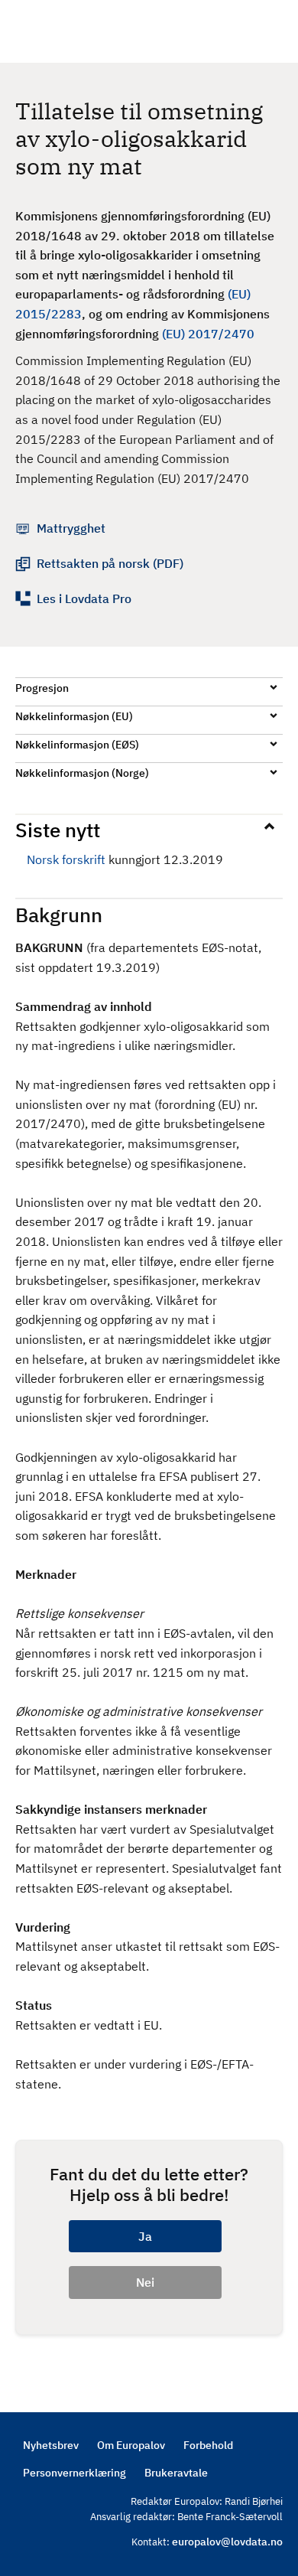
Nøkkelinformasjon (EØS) (77, 745)
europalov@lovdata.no (227, 2542)
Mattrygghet (71, 528)
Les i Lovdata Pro (84, 598)
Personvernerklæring (74, 2473)
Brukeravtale (176, 2473)
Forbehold (208, 2445)
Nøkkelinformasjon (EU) (74, 716)
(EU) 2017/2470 (208, 334)
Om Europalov (131, 2445)
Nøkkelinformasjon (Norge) (82, 773)
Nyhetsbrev (51, 2445)
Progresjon (42, 688)
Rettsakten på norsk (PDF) (110, 563)
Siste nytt (58, 830)
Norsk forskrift (66, 859)
